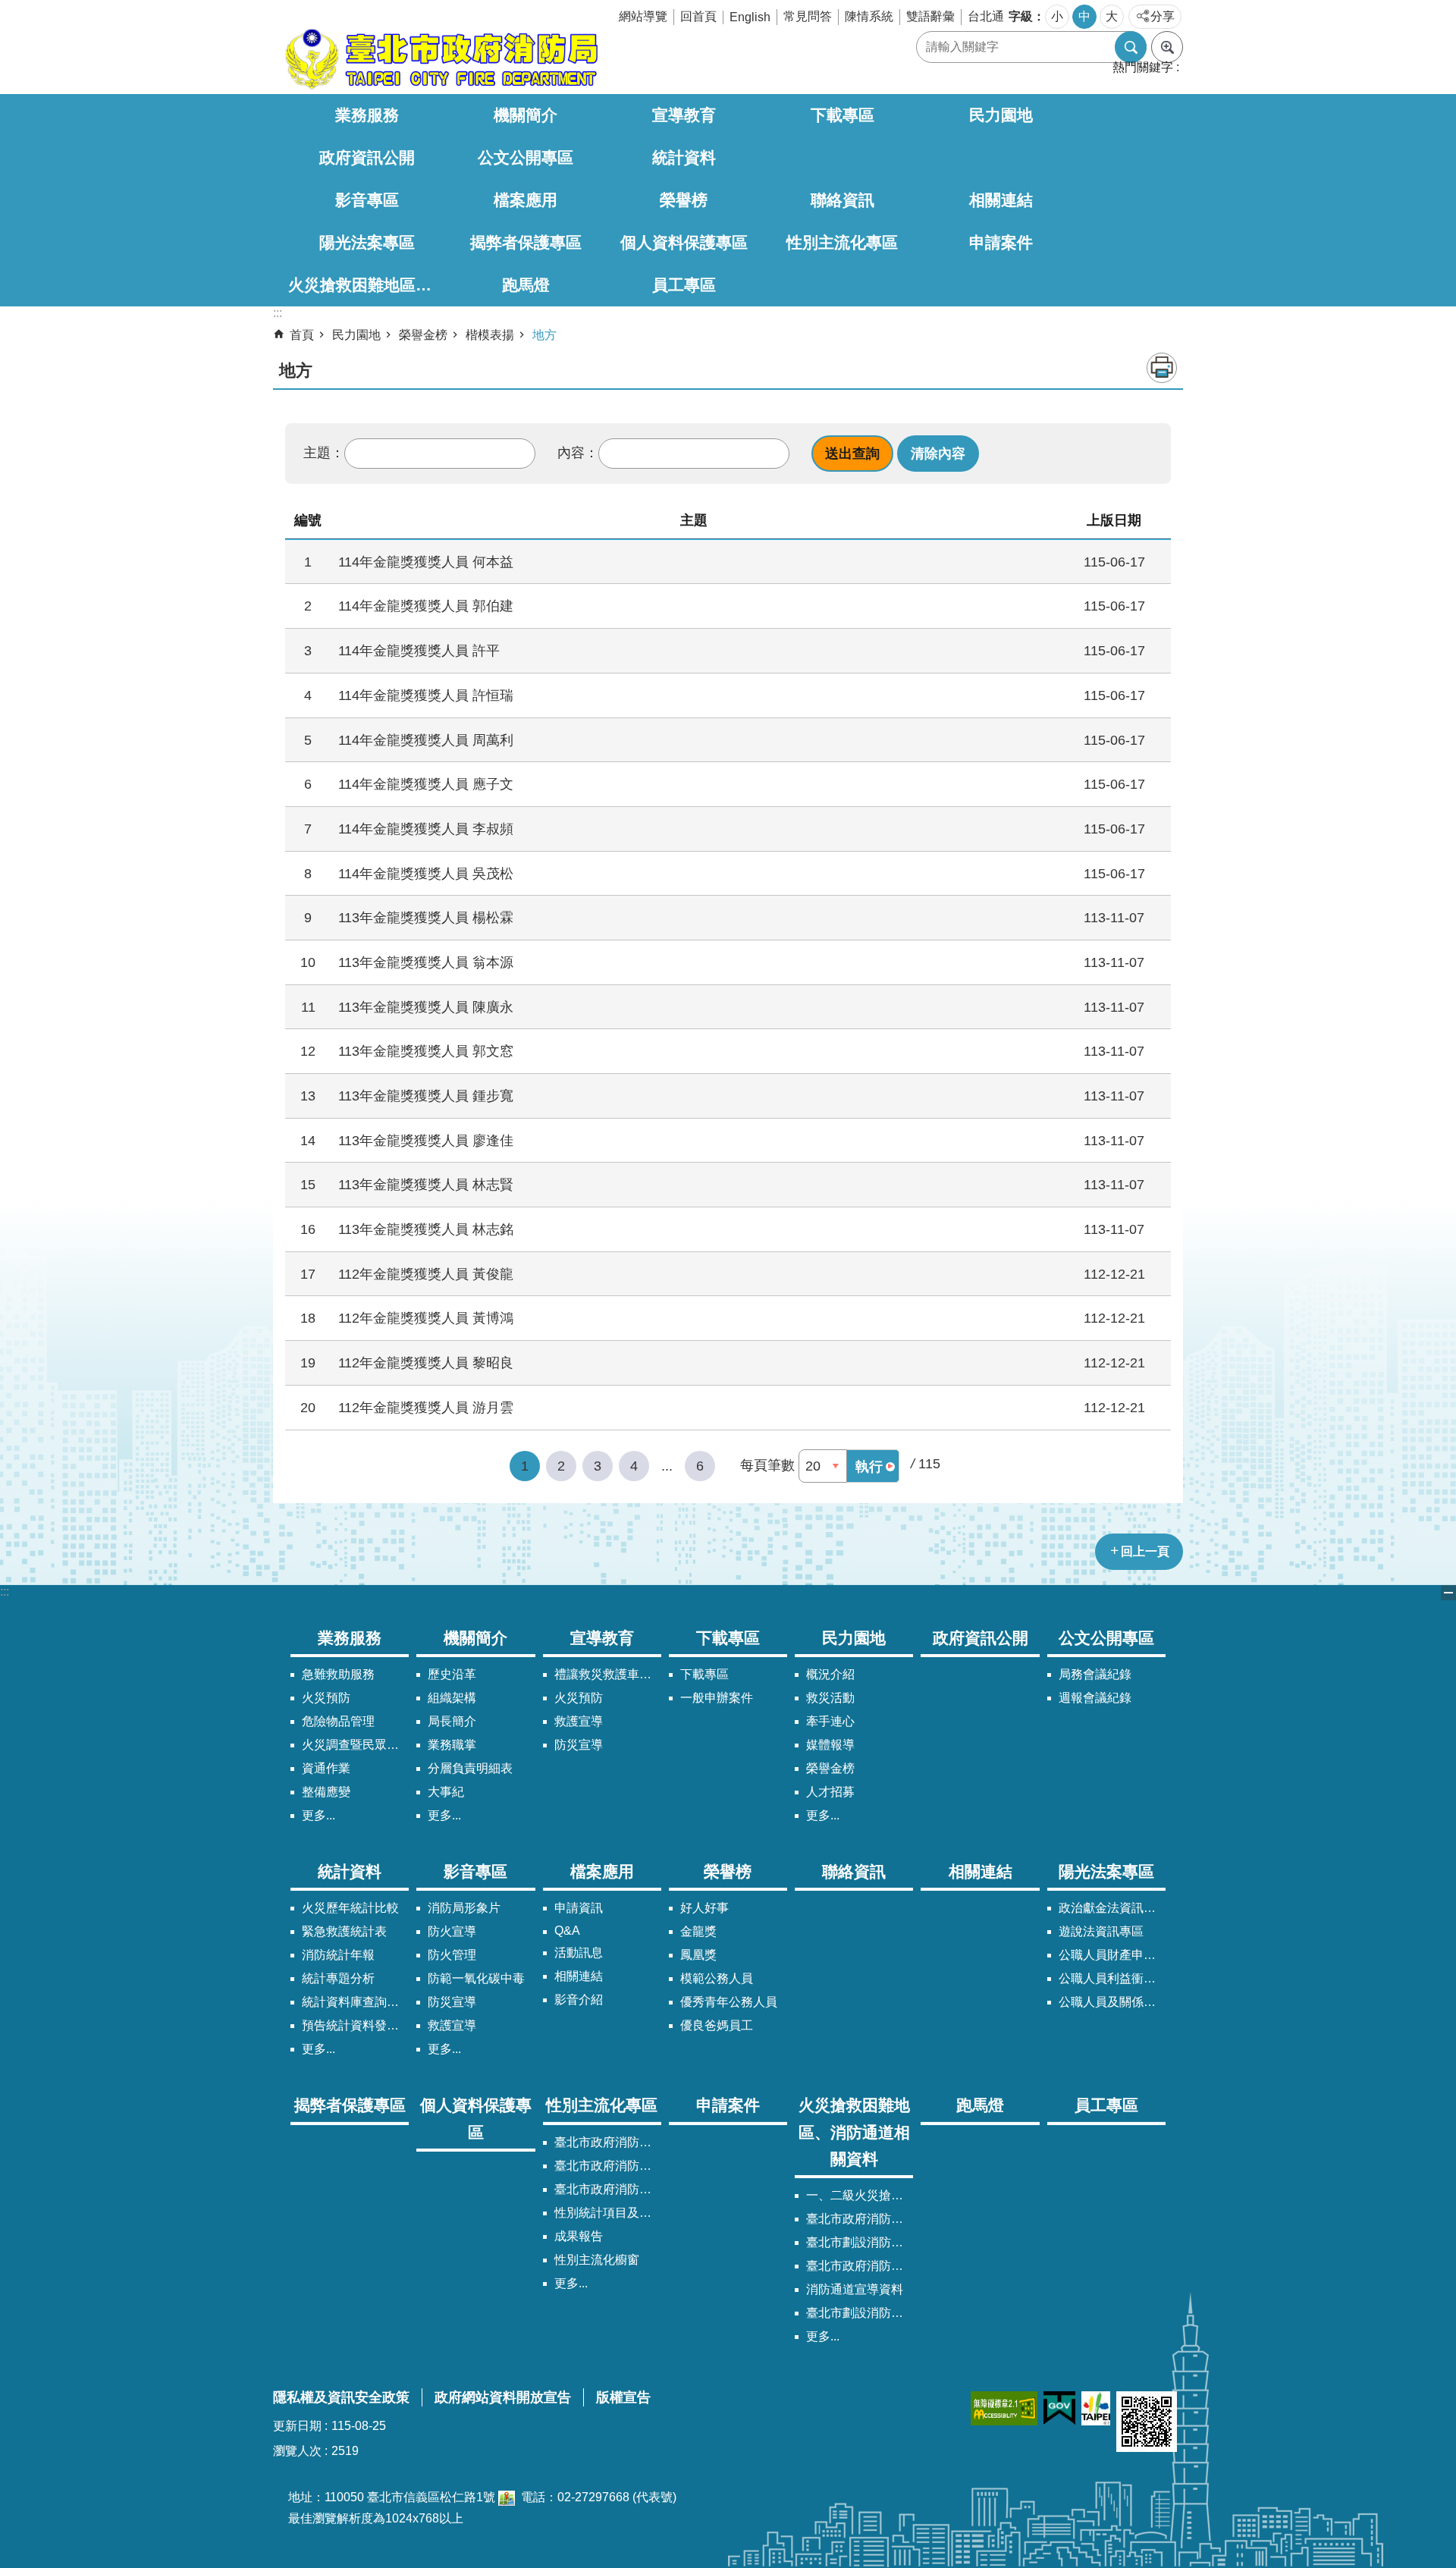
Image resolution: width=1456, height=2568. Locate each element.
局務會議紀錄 (1095, 1674)
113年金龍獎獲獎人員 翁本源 (426, 962)
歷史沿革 (452, 1674)
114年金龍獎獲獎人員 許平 (419, 650)
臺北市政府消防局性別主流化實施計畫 (608, 2142)
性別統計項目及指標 (608, 2213)
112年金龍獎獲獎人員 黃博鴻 (426, 1318)
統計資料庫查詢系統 (355, 2002)
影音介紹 (579, 2000)
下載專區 (843, 115)
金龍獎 (698, 1931)
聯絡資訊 (843, 200)
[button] (852, 454)
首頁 (302, 335)
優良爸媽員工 (717, 2025)
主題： (324, 453)
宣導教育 (684, 115)
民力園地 (1001, 115)
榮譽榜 (684, 200)
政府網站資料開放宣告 (503, 2397)
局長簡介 (452, 1721)
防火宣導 (452, 1931)
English (750, 17)
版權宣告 (623, 2397)
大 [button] (1112, 16)
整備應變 (326, 1792)
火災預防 (326, 1698)
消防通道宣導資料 (855, 2289)
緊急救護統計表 (344, 1931)
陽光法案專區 (367, 242)
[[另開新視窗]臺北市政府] (1096, 2408)
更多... (318, 1815)
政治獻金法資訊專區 (1112, 1908)
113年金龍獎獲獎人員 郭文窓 (426, 1051)
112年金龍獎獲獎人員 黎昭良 (426, 1362)
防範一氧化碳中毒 (476, 1978)
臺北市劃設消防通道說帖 (860, 2313)
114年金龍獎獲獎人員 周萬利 (426, 740)
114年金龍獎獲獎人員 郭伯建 (426, 606)
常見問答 (808, 16)
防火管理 (452, 1955)
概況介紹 (830, 1674)
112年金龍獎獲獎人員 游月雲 (426, 1407)
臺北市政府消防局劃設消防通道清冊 (860, 2219)
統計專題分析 (338, 1978)
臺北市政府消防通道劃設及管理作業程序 (860, 2266)
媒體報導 (830, 1745)
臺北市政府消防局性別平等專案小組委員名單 (608, 2166)
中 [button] (1084, 16)
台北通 (986, 16)
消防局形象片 (464, 1908)
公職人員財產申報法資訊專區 (1112, 1955)
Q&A (567, 1931)
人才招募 (830, 1792)
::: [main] (278, 313)
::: (5, 1592)
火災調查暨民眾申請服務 (355, 1745)
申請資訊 (579, 1908)
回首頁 (698, 16)
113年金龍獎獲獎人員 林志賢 (426, 1184)
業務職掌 (452, 1745)
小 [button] (1057, 16)
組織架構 (452, 1698)
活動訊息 (579, 1953)
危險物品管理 (338, 1721)
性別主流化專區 (842, 242)
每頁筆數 (767, 1465)
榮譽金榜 (423, 335)
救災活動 (830, 1698)
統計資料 (684, 157)
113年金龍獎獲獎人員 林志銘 (426, 1229)
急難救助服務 (338, 1674)
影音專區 (367, 200)
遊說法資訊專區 (1101, 1931)
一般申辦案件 (717, 1698)
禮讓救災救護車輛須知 (608, 1674)
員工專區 (684, 285)
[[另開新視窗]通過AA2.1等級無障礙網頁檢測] (1004, 2408)
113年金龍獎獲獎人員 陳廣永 (426, 1007)
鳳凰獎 (698, 1955)
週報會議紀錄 (1095, 1698)
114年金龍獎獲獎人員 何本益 (426, 562)
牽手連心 (830, 1721)
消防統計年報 (338, 1955)
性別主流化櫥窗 (597, 2260)
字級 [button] (1021, 16)
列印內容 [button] (1162, 368)
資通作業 (326, 1768)
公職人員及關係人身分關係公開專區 (1112, 2002)
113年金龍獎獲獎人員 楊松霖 (426, 917)
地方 (544, 335)
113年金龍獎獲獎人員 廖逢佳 (426, 1140)
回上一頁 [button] (1145, 1551)
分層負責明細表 (470, 1768)
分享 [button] (1163, 16)
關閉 (1448, 1593)
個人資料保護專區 (684, 242)
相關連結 (1001, 200)
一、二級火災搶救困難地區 (860, 2195)
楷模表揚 (490, 335)
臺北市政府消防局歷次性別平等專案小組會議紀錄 (608, 2189)
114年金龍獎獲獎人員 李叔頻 (426, 829)
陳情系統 (869, 16)
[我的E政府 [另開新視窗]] (1059, 2408)
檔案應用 (526, 200)
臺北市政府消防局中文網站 (440, 59)
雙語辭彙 (930, 16)
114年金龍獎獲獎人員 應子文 (426, 784)
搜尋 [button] (1131, 47)
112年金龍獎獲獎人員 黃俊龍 (426, 1274)
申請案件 (1001, 242)
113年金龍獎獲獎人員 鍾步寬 (426, 1096)
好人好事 (704, 1908)
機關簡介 (526, 115)
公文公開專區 (526, 157)
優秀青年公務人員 (729, 2002)
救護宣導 (579, 1721)
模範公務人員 (717, 1978)
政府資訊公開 (367, 157)
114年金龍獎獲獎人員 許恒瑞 (426, 695)
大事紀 (446, 1792)
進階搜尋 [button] (1167, 47)
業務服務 (367, 115)
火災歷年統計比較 (350, 1908)
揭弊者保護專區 (526, 242)
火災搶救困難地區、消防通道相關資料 (367, 285)
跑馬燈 (526, 285)
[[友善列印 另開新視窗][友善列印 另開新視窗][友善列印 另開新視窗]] (507, 2497)
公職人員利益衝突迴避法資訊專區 (1112, 1978)
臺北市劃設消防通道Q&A (860, 2242)
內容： (578, 453)
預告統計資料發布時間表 (355, 2025)
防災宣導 (579, 1745)
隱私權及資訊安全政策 (341, 2397)
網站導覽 (643, 16)
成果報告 (579, 2236)
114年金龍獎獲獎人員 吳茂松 (426, 873)
